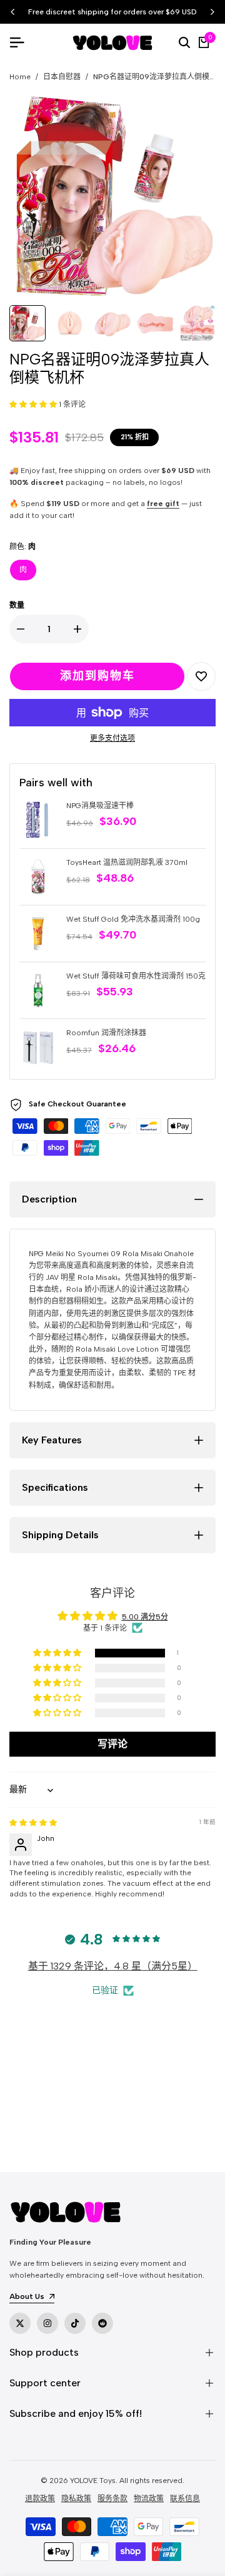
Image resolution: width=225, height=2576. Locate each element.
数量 (17, 605)
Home (20, 77)
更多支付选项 (112, 738)
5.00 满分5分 (145, 1617)
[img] (33, 1823)
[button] (34, 404)
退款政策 (40, 2499)
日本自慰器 (62, 77)
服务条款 (112, 2499)
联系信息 (185, 2499)
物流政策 (149, 2499)
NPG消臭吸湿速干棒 (100, 806)
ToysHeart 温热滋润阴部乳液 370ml (127, 862)
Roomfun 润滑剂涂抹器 (106, 1033)
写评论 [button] (112, 1744)
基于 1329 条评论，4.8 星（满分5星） (113, 1966)
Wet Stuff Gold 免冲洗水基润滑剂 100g (133, 919)
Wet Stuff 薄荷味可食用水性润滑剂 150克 (136, 976)
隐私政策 (76, 2499)
